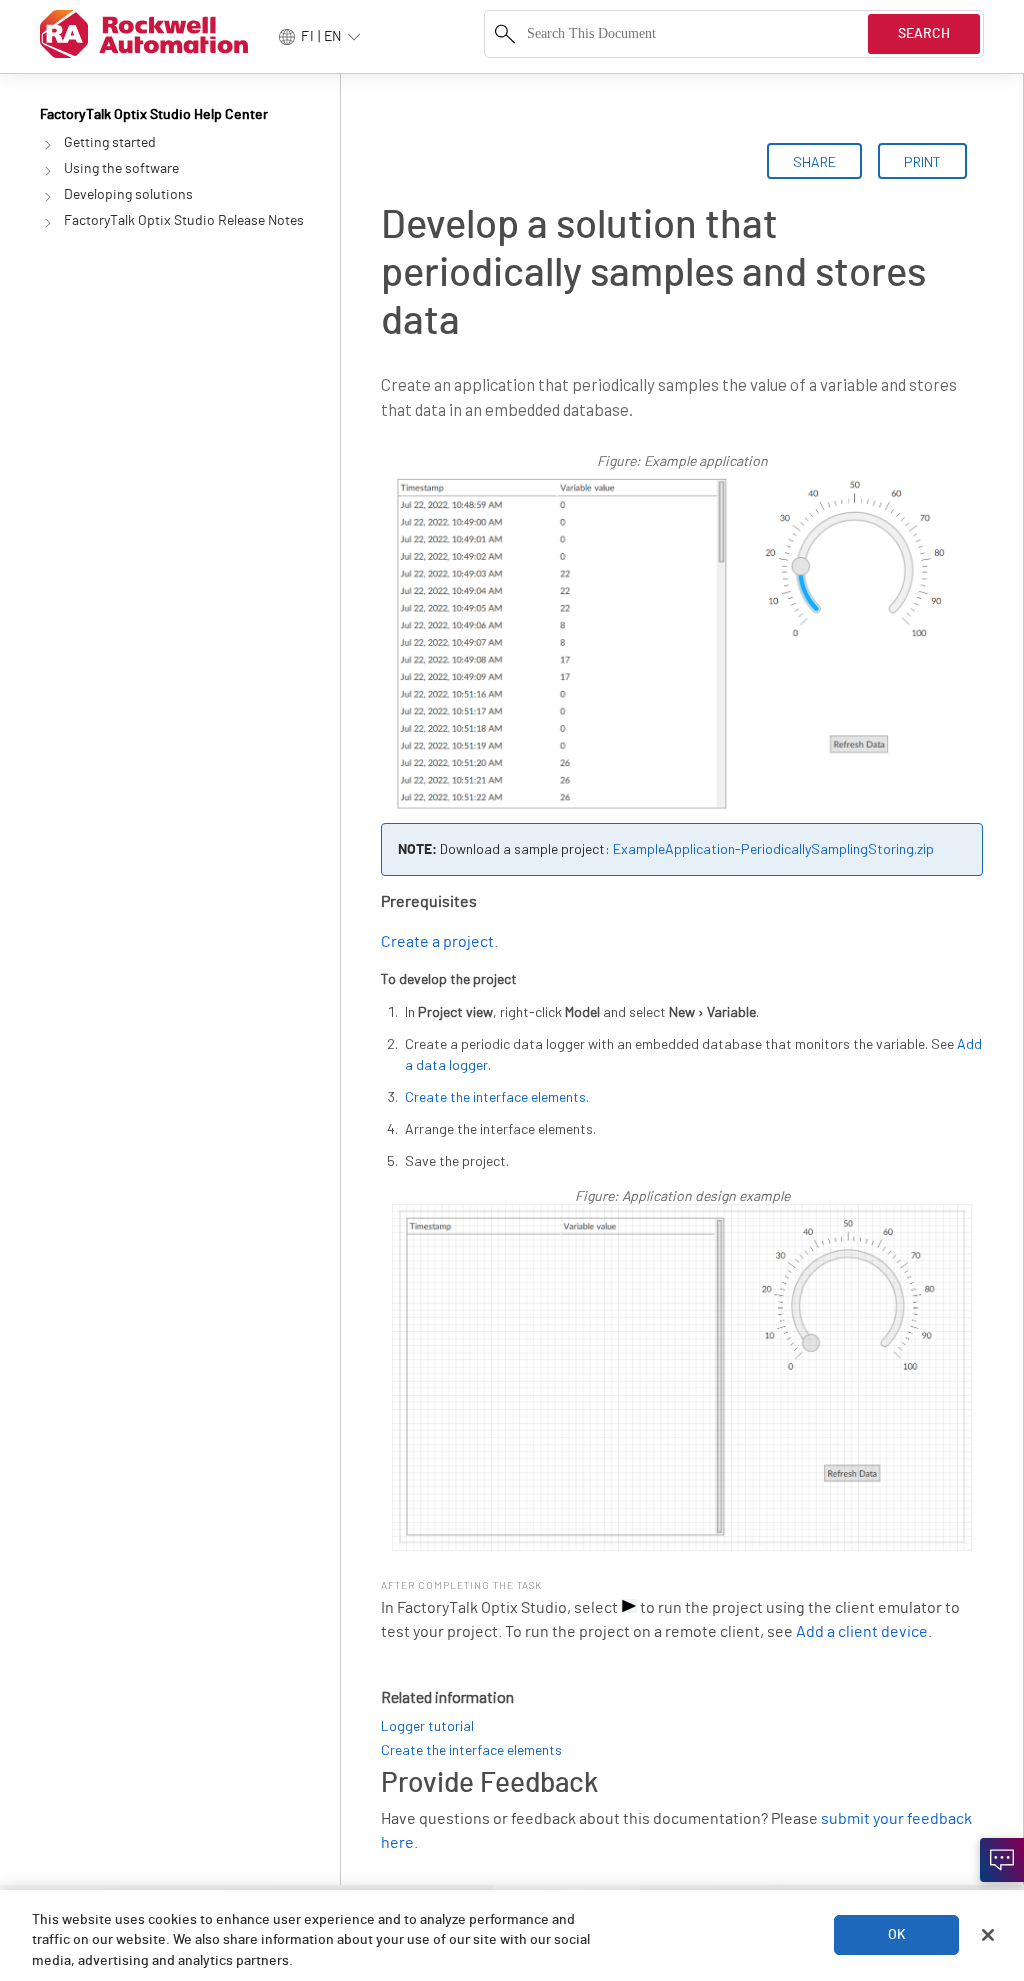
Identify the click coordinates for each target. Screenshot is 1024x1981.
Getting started (110, 143)
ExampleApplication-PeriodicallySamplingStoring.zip (773, 848)
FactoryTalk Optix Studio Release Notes (184, 221)
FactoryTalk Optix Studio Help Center (154, 115)
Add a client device (862, 1632)
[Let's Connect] (1002, 1860)
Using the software (121, 169)
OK (897, 1935)
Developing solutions (128, 195)
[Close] (988, 1935)
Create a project (437, 942)
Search (924, 34)
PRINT (922, 161)
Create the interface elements (495, 1096)
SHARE (814, 161)
